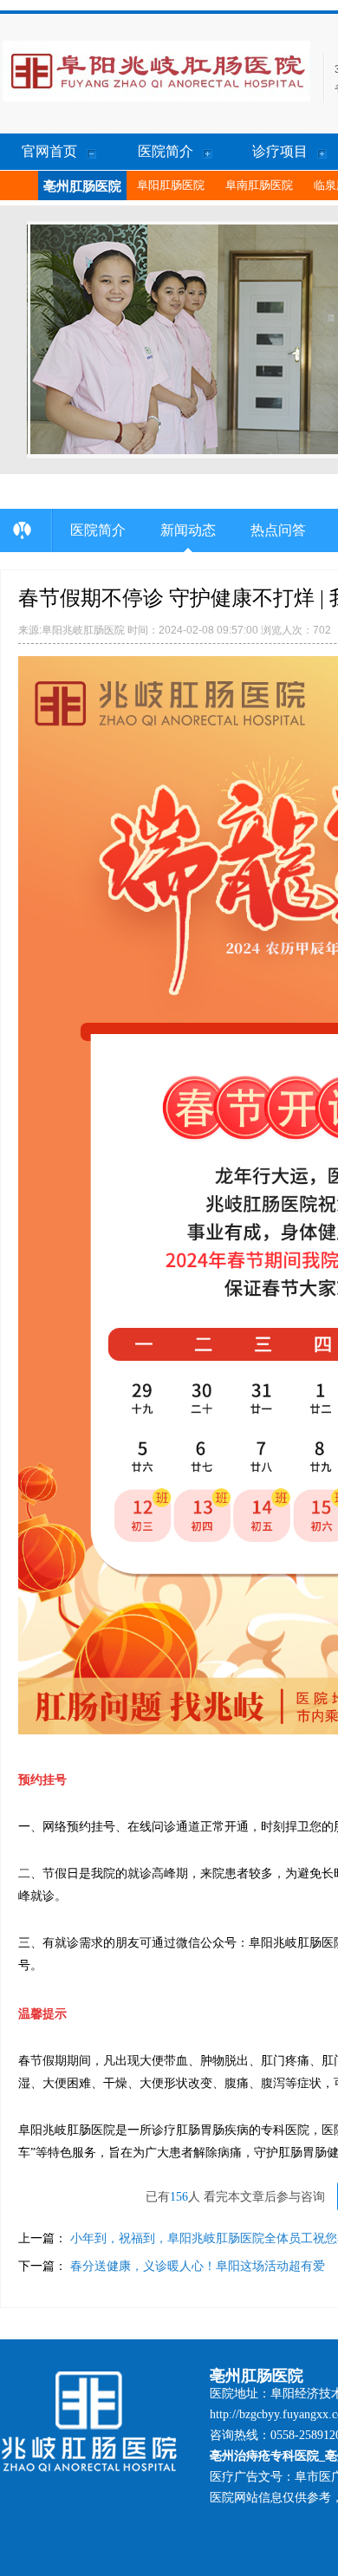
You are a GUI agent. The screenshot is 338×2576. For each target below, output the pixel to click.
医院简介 (98, 530)
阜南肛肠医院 (259, 185)
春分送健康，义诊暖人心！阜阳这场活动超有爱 (198, 2266)
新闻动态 (188, 530)
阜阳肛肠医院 (171, 185)
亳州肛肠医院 (82, 186)
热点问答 (278, 530)
